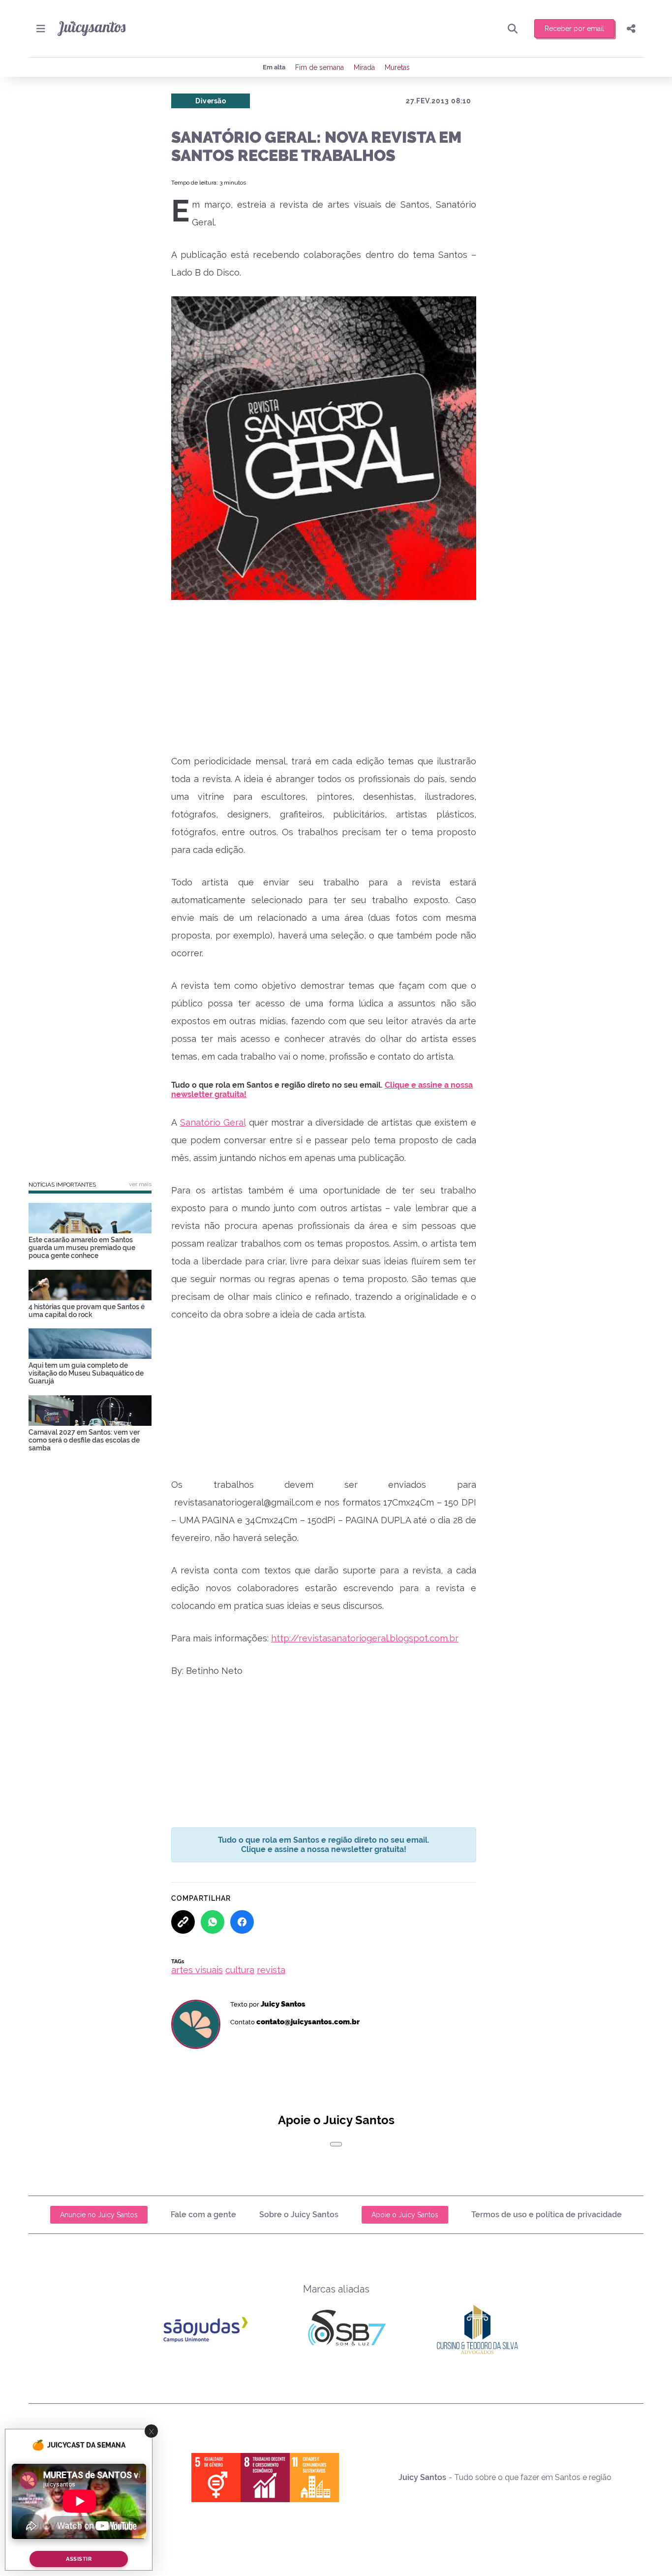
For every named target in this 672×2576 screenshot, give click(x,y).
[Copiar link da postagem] (183, 1922)
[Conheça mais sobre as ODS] (265, 2478)
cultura (240, 1970)
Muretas (397, 67)
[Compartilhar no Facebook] (242, 1922)
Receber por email (574, 29)
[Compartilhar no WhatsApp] (213, 1922)
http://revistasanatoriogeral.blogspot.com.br (365, 1638)
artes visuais (197, 1970)
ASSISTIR (79, 2560)
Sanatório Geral (213, 1122)
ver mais (140, 1184)
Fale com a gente (203, 2215)
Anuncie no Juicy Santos (99, 2215)
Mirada (364, 67)
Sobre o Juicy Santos (299, 2215)
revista (271, 1970)
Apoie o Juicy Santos (405, 2215)
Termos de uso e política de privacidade (547, 2215)
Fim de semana (320, 67)
